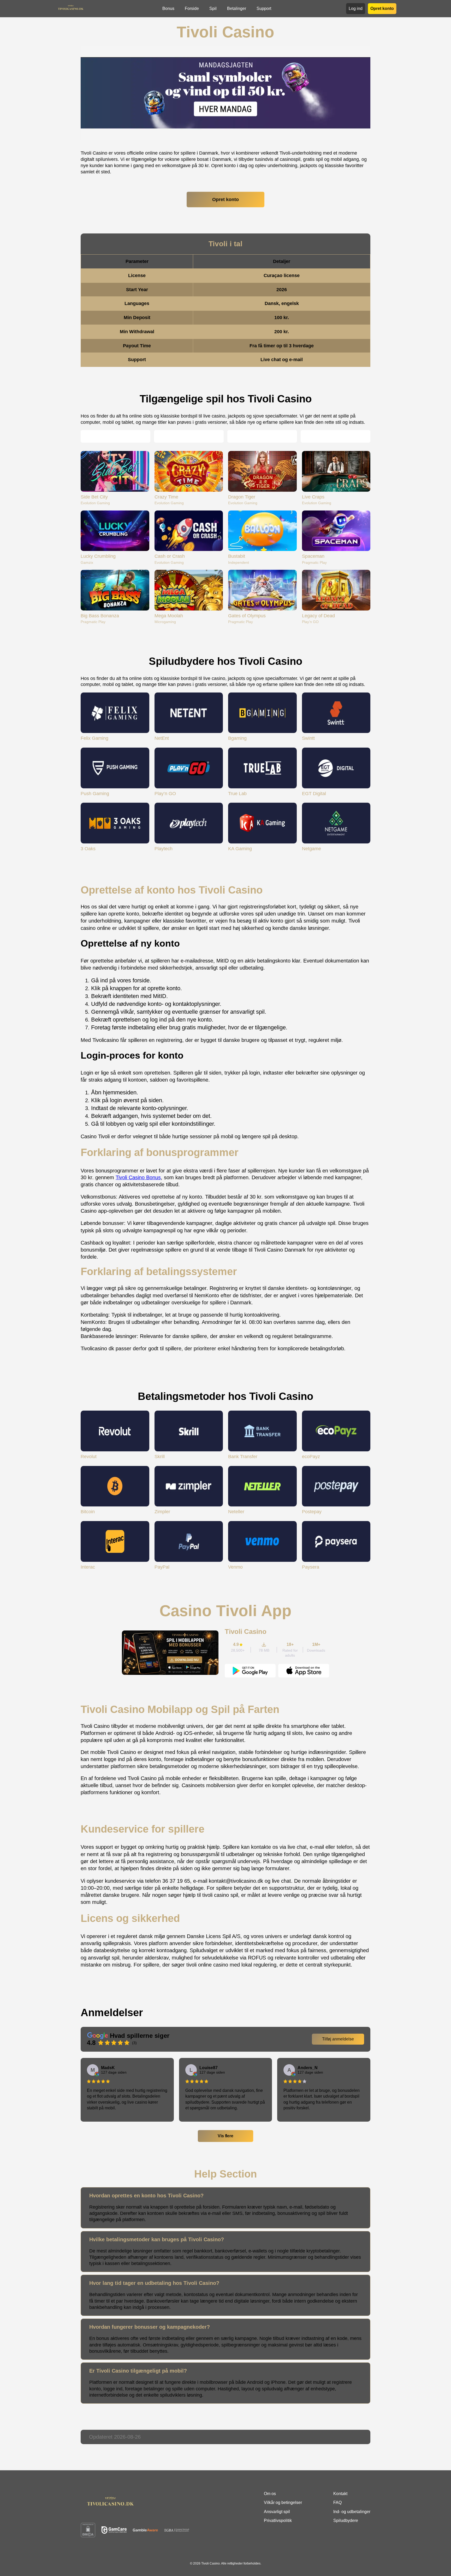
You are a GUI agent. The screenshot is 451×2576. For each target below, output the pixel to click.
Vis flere (225, 2136)
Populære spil (111, 436)
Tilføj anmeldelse (338, 2039)
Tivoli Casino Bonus (138, 1177)
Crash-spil (258, 436)
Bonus (168, 8)
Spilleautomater (332, 436)
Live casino (185, 436)
